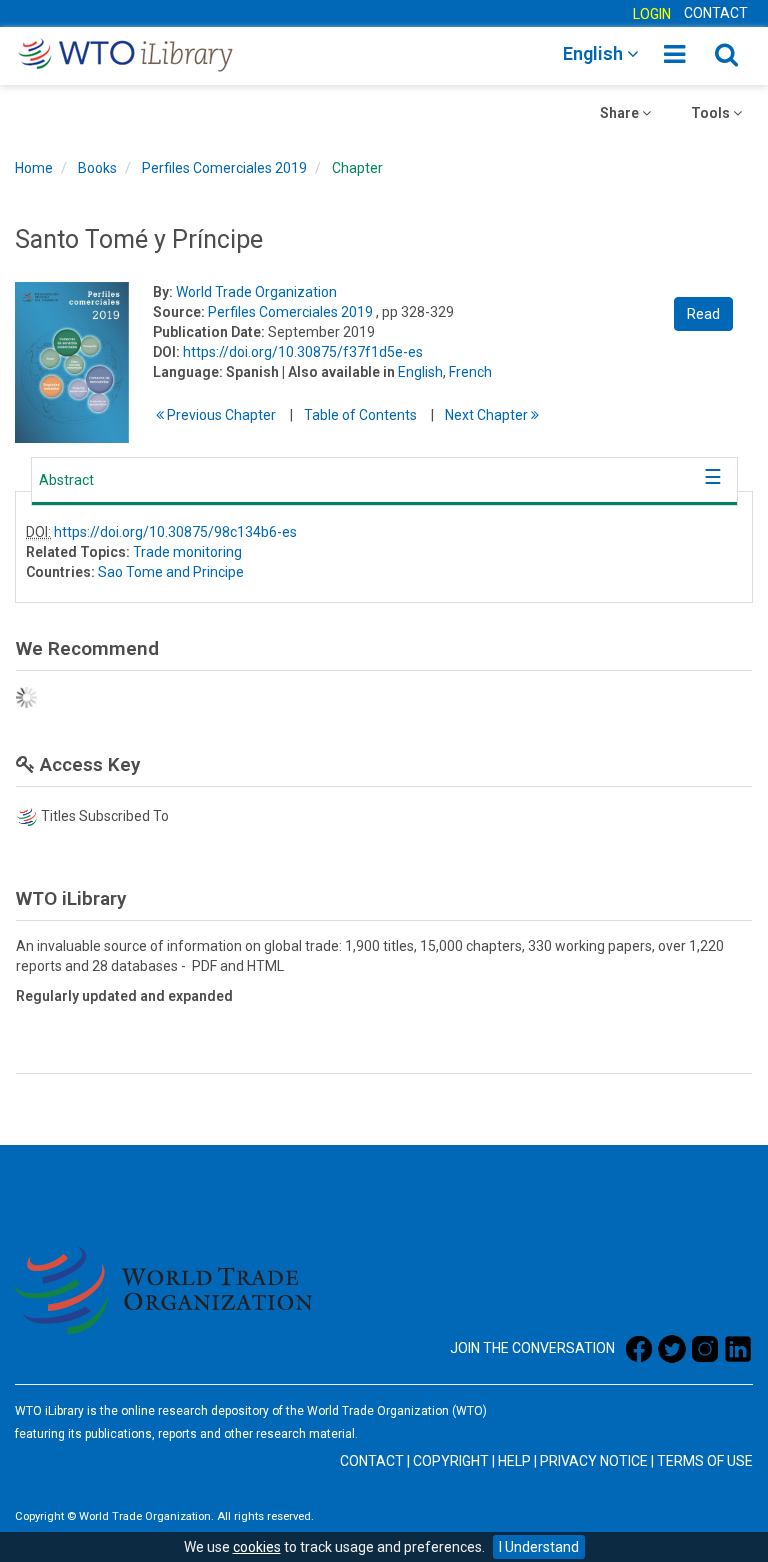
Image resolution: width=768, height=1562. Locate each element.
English (420, 372)
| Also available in (338, 372)
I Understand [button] (539, 1547)
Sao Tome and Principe (171, 572)
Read (703, 314)
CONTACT (716, 13)
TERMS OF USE (705, 1461)
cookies (257, 1547)
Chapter (357, 168)
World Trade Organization (256, 292)
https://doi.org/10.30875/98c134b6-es (175, 532)
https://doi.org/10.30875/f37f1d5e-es (303, 352)
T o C (360, 415)
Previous (220, 415)
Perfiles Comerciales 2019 (224, 168)
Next (488, 415)
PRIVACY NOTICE (594, 1461)
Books (97, 168)
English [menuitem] (595, 53)
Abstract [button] (66, 480)
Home (34, 168)
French (470, 372)
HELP (514, 1461)
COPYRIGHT (451, 1461)
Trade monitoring (187, 552)
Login (652, 14)
